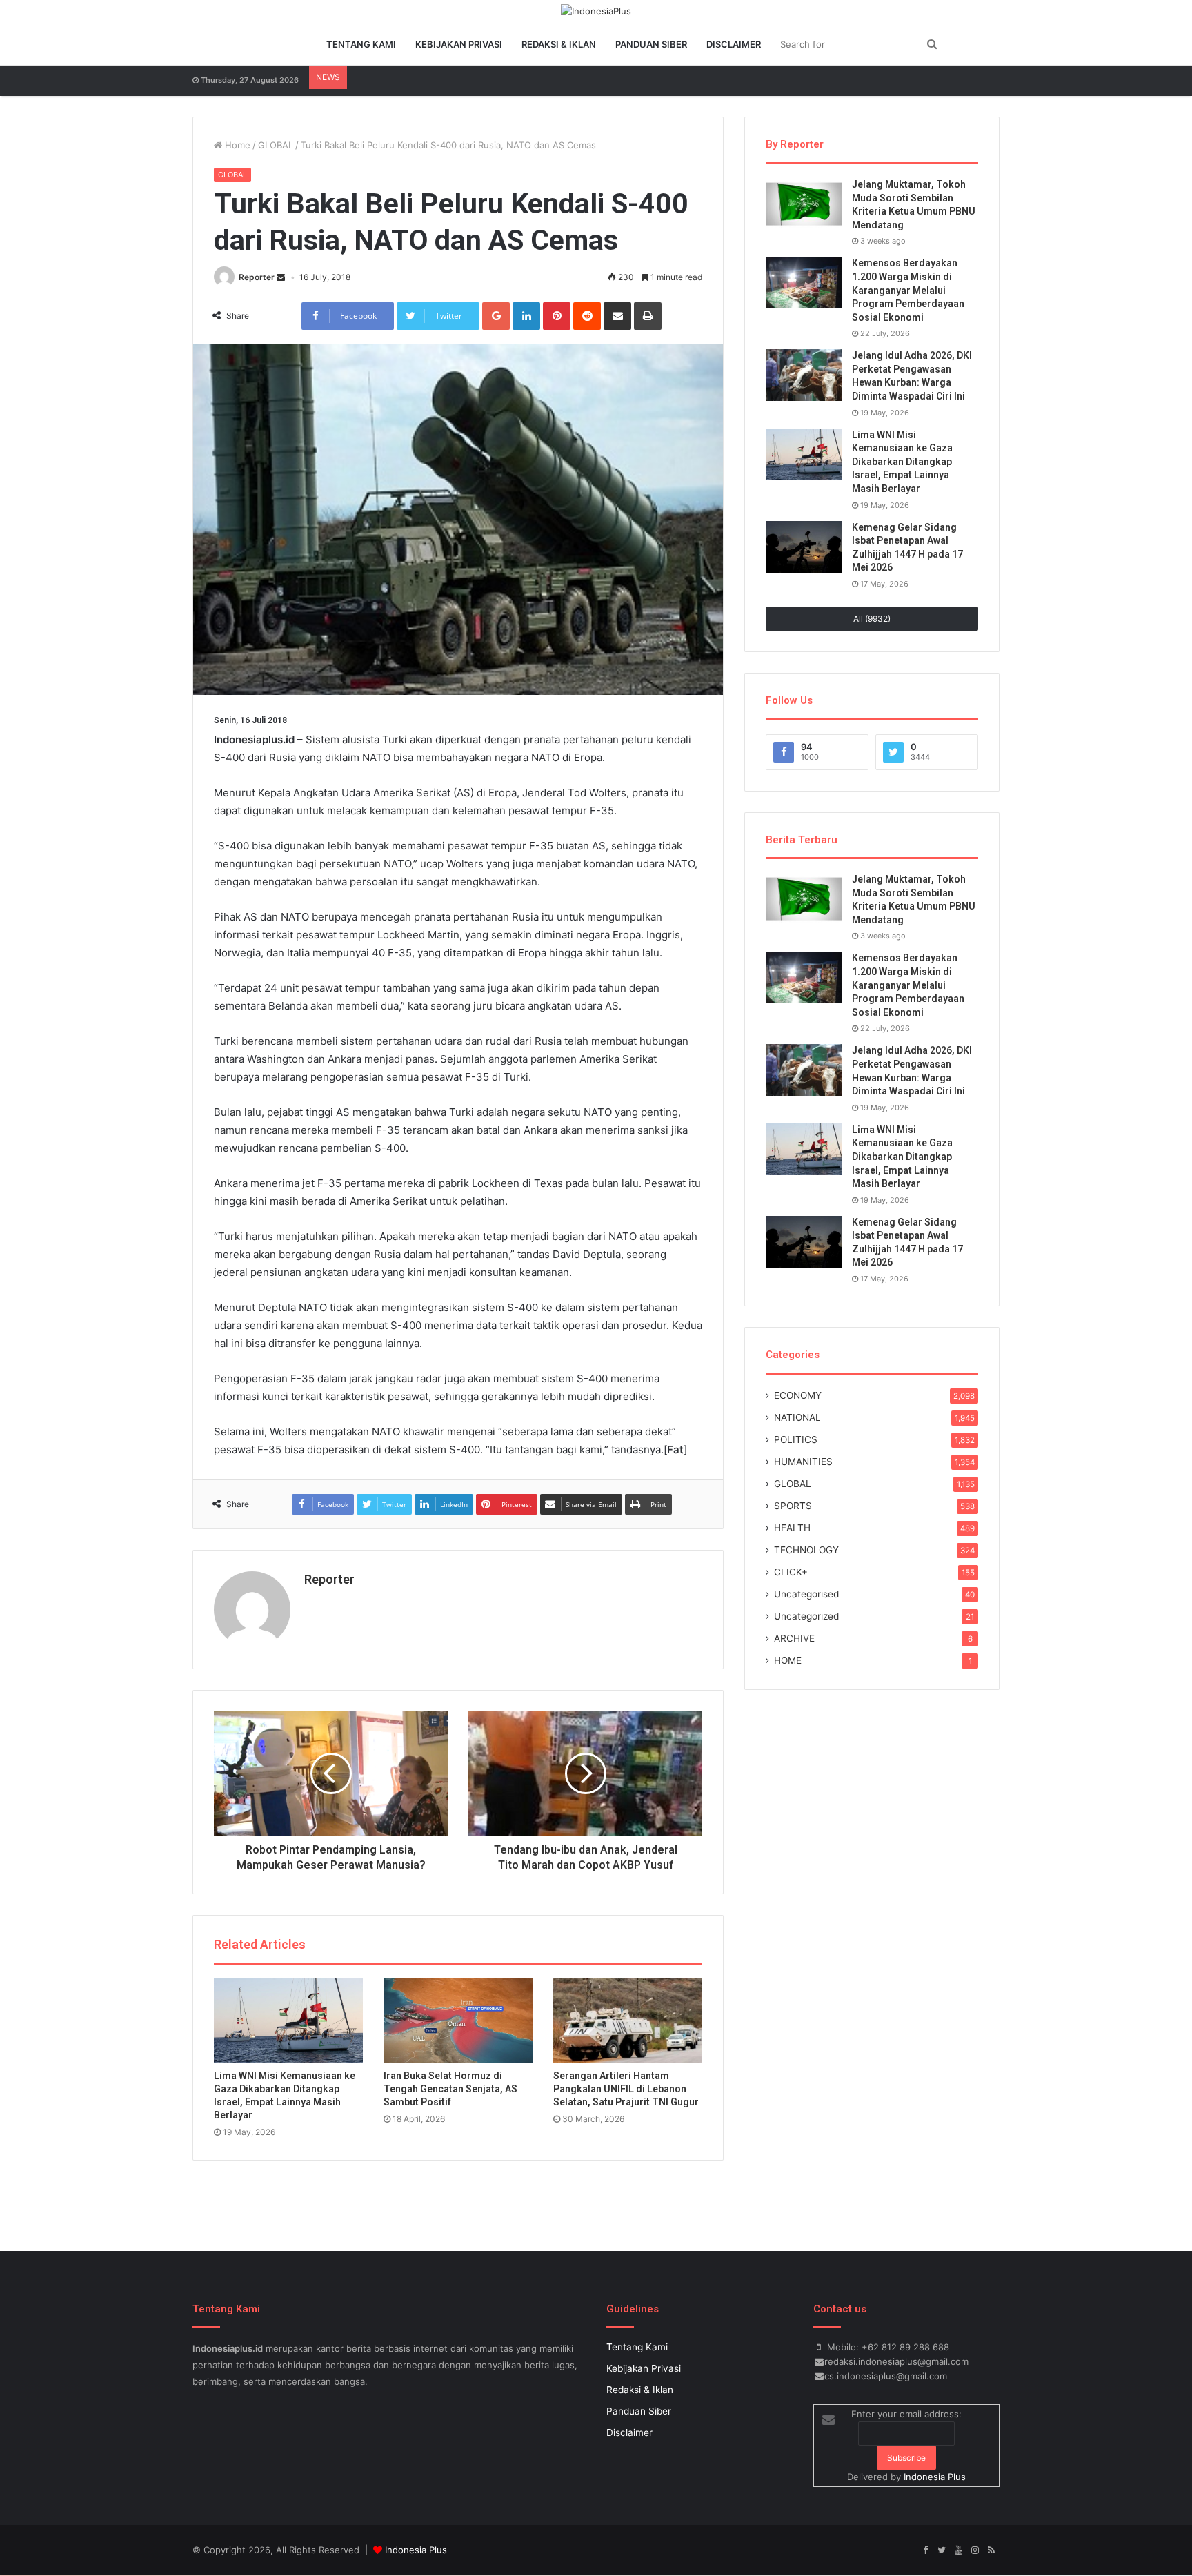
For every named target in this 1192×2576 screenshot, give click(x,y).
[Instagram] (975, 2550)
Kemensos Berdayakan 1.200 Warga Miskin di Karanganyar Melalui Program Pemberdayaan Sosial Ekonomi (908, 290)
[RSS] (991, 2550)
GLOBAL (276, 145)
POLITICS (796, 1439)
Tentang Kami (361, 44)
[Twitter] (942, 2550)
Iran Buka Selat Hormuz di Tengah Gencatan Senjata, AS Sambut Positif (450, 2089)
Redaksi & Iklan (559, 44)
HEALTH (792, 1528)
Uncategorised (806, 1594)
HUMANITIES (803, 1462)
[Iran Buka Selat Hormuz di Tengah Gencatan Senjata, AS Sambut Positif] (458, 2020)
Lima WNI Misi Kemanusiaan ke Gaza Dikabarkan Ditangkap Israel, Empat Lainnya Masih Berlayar (902, 462)
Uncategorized (806, 1616)
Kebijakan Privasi (459, 44)
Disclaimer (734, 44)
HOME (788, 1660)
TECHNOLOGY (806, 1550)
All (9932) (872, 619)
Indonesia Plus (935, 2477)
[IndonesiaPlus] (596, 11)
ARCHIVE (794, 1638)
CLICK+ (791, 1572)
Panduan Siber (651, 44)
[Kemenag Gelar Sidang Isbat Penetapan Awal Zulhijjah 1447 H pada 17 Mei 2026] (804, 547)
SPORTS (793, 1506)
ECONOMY (798, 1395)
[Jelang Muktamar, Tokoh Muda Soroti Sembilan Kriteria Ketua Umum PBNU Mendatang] (804, 204)
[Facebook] (925, 2550)
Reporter (257, 277)
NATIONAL (797, 1417)
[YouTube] (958, 2550)
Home (236, 145)
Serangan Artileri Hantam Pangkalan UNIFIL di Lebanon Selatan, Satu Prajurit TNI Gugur (626, 2089)
